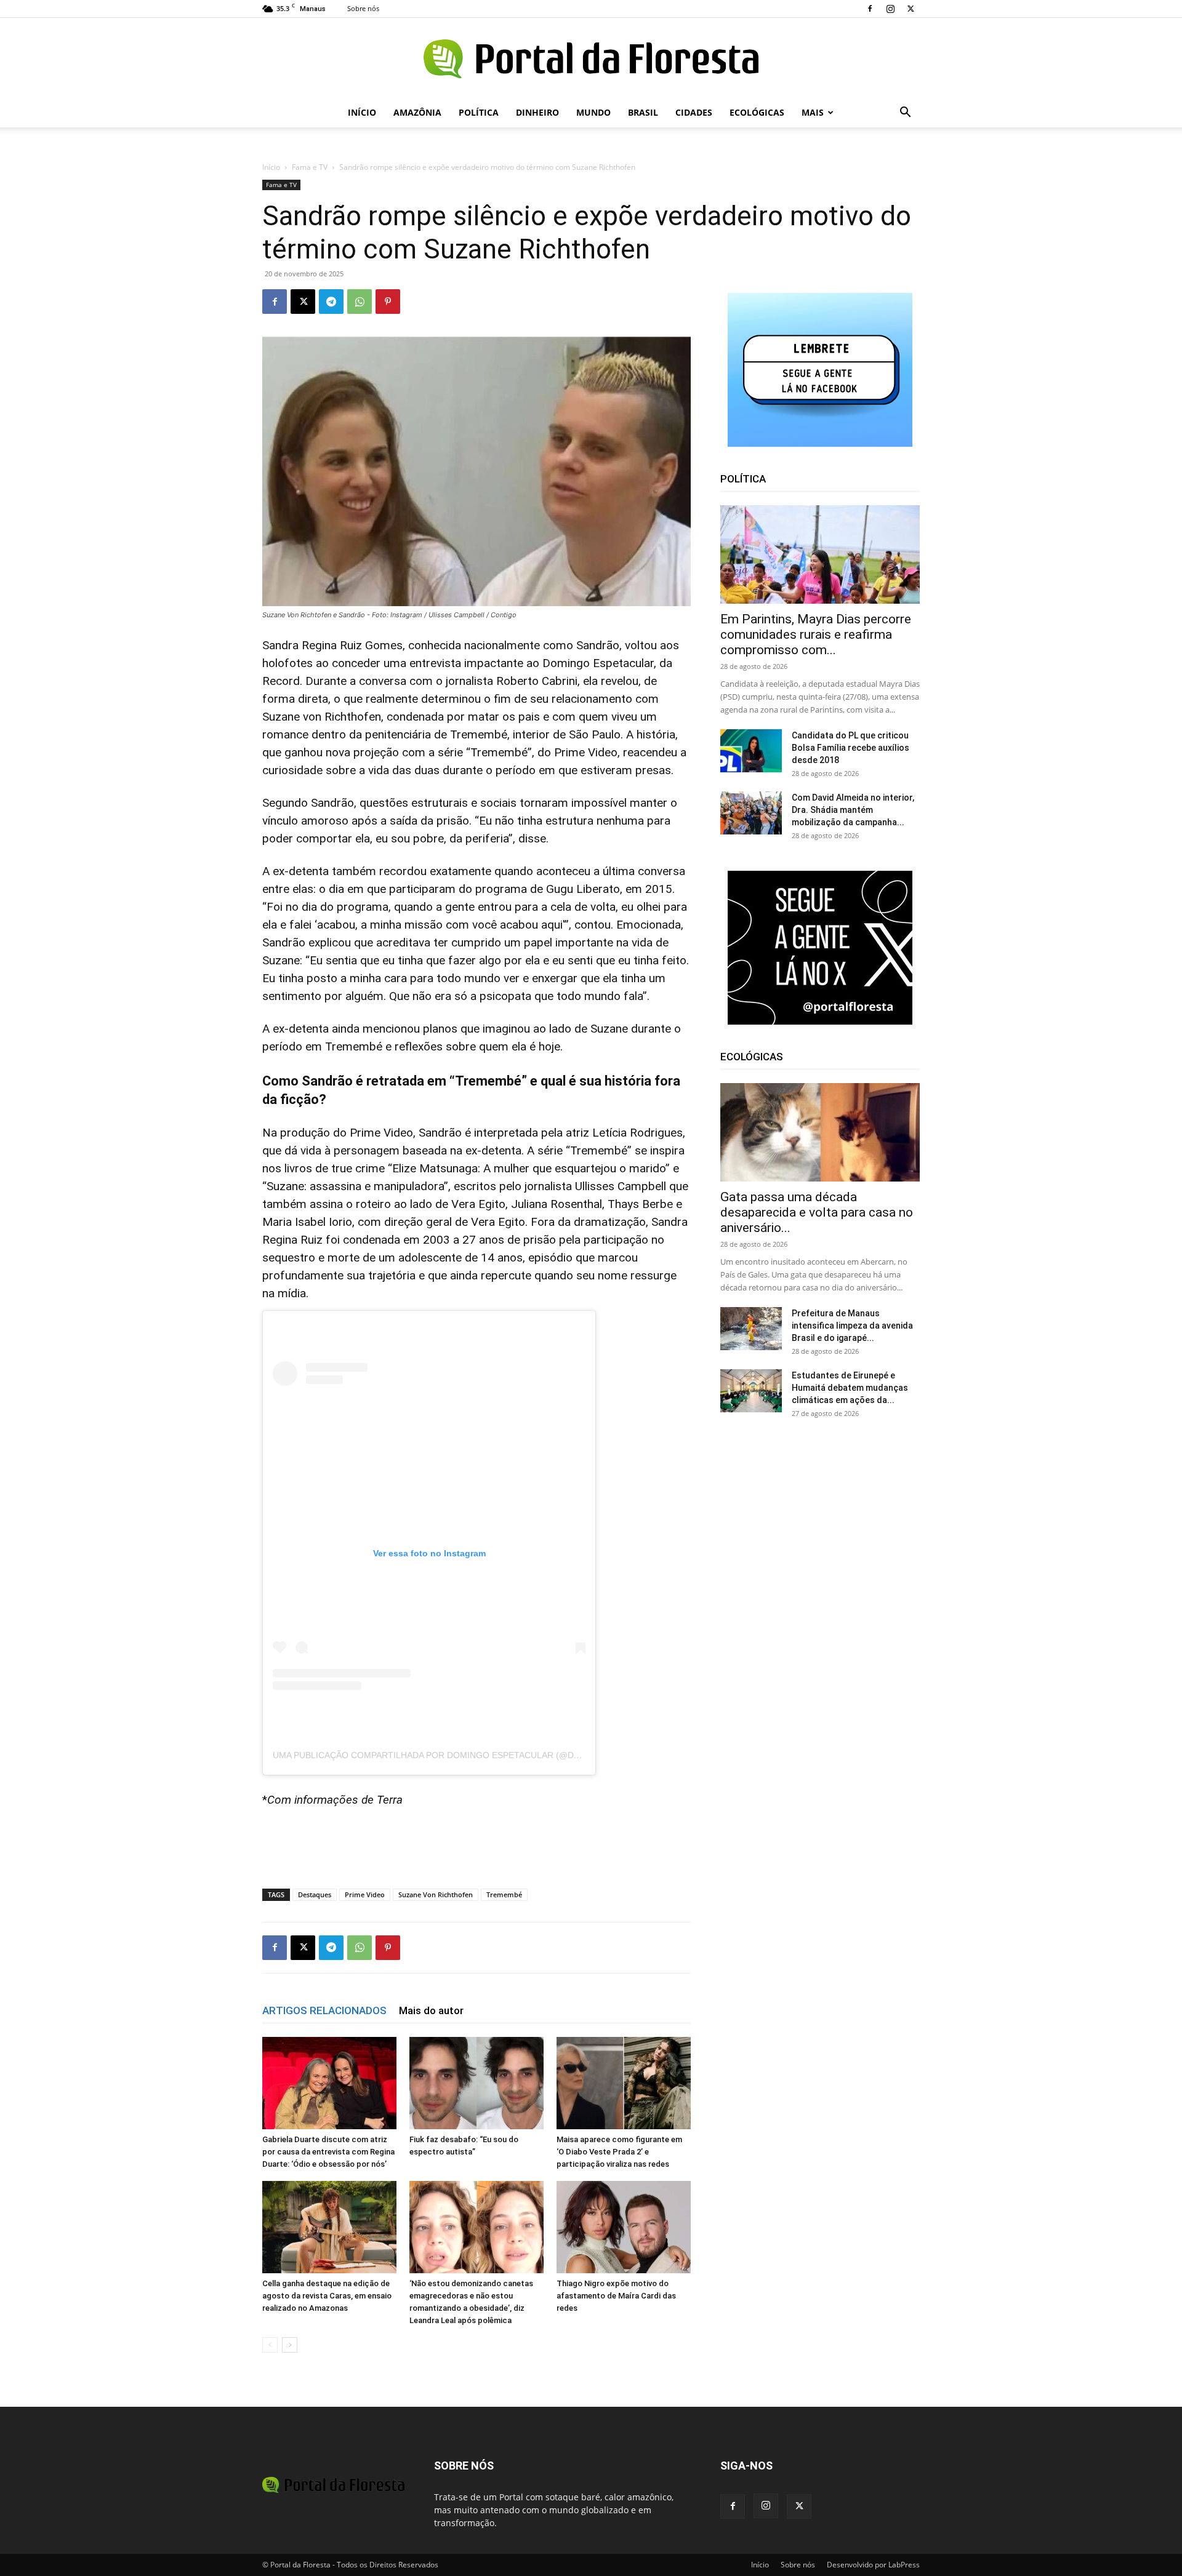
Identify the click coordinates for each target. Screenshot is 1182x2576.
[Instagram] (890, 9)
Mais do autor (431, 2010)
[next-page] (290, 2345)
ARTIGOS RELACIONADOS (324, 2010)
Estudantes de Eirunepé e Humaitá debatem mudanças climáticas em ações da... (850, 1388)
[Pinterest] (388, 302)
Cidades (694, 112)
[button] (905, 114)
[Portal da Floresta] (591, 59)
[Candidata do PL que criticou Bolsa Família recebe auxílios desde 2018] (751, 751)
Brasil (643, 112)
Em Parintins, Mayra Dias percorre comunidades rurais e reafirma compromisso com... (816, 634)
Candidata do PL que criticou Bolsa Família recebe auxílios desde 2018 (850, 748)
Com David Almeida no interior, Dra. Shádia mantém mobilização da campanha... (853, 810)
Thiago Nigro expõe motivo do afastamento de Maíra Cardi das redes (616, 2296)
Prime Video (365, 1894)
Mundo (593, 112)
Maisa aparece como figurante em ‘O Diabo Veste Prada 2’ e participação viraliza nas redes (619, 2152)
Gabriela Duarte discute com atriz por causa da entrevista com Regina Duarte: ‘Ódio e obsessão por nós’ (328, 2152)
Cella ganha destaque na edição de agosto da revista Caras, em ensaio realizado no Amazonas (327, 2296)
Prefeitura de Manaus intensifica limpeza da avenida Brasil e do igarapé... (852, 1326)
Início (362, 112)
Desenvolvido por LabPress (873, 2565)
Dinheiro (537, 112)
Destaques (315, 1894)
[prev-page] (270, 2345)
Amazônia (417, 112)
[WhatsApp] (360, 302)
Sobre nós (363, 8)
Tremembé (504, 1894)
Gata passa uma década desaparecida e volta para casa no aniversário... (817, 1212)
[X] (911, 9)
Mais (813, 112)
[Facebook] (870, 9)
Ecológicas (757, 112)
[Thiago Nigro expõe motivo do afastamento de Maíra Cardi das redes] (624, 2227)
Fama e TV (310, 167)
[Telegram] (331, 302)
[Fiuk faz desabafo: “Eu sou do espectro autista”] (476, 2083)
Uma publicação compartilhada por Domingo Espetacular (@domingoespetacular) (474, 1755)
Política (479, 112)
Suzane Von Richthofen (436, 1894)
